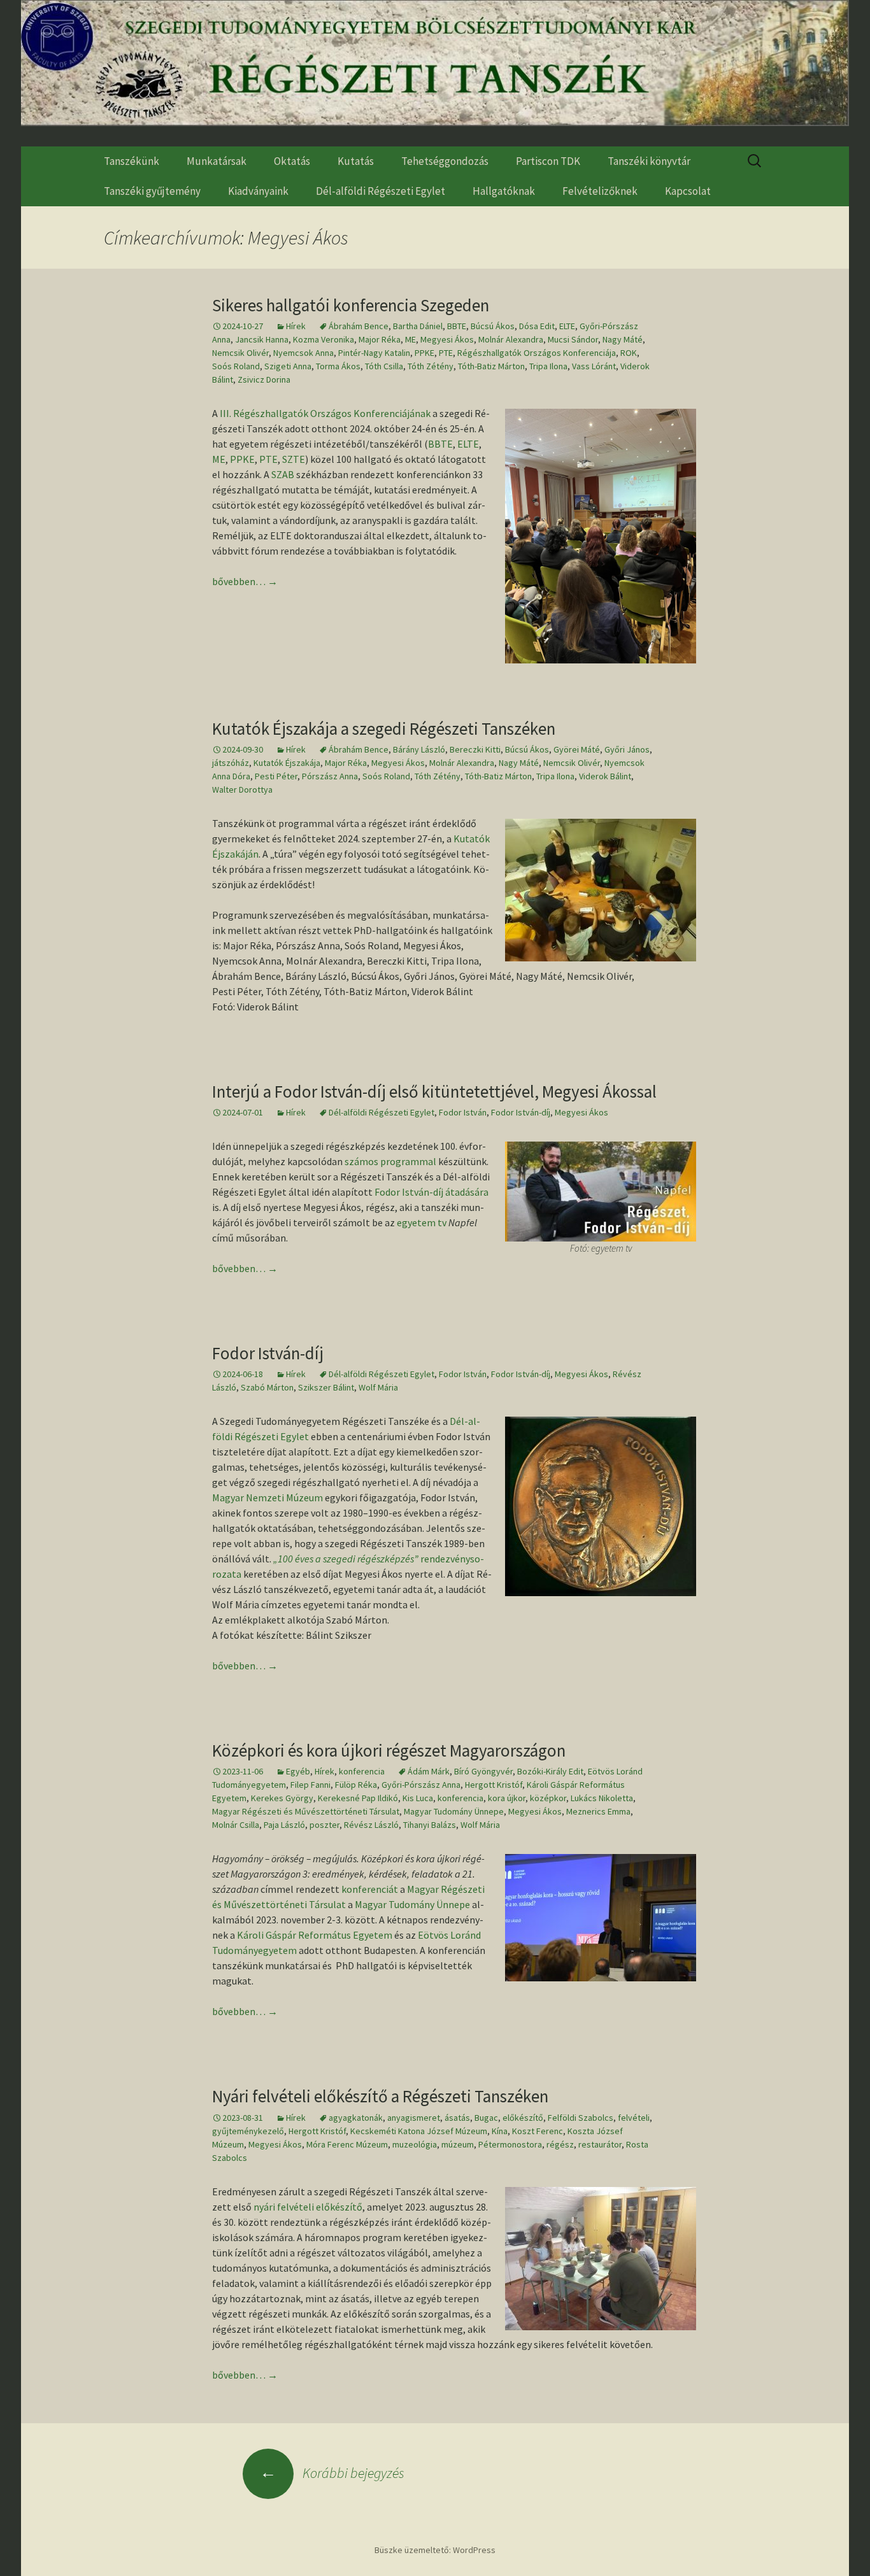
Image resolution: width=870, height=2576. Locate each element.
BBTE (457, 326)
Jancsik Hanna (262, 339)
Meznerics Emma (598, 1811)
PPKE (424, 353)
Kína (500, 2131)
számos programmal (390, 1161)
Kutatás (356, 161)
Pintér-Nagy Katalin (374, 353)
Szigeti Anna (288, 366)
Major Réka (380, 339)
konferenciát (370, 1889)
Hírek (296, 326)
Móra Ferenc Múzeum (347, 2144)
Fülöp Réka (356, 1785)
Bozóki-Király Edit (550, 1771)
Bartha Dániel (418, 326)
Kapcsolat (688, 191)
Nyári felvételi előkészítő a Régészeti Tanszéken (380, 2096)
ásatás (457, 2118)
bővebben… (245, 581)
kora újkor (507, 1798)
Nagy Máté (623, 339)
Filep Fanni (310, 1785)
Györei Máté (577, 749)
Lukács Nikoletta (602, 1798)
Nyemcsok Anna (303, 353)
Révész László (371, 1825)
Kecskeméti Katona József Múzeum (419, 2131)
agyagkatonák (356, 2118)
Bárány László (419, 749)
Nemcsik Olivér (240, 353)
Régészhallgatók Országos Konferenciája (537, 353)
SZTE (294, 459)
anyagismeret (414, 2118)
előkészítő (523, 2118)
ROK (629, 353)
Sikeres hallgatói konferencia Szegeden (351, 305)
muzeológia (415, 2144)
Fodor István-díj (521, 1112)
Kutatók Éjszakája (287, 763)
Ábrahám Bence (359, 326)
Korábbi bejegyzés (332, 2473)
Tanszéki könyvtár (649, 161)
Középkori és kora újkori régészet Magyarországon (389, 1750)
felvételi (634, 2118)
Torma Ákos (338, 366)
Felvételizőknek (600, 191)
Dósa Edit (537, 326)
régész (560, 2144)
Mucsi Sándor (573, 339)
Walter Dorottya (242, 789)
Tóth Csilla (384, 366)
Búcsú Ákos (493, 326)
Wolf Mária (378, 1387)
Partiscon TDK (548, 161)
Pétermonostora (510, 2144)
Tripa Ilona (548, 366)
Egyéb (298, 1771)
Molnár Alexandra (511, 339)
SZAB (283, 474)
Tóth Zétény (431, 366)
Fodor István (463, 1112)
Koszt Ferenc (538, 2131)
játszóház (231, 763)
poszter (324, 1825)
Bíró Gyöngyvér (483, 1771)
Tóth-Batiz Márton (491, 366)
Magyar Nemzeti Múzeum (267, 1497)
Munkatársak (217, 161)
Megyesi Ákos (447, 339)
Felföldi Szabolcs (581, 2118)
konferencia (362, 1771)
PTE (446, 353)
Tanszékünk (132, 161)
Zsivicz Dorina (264, 379)
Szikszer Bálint (326, 1387)
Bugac (486, 2118)
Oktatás (292, 161)
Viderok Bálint (605, 776)
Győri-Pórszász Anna (421, 1785)
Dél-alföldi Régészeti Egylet (381, 191)
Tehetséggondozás (445, 161)
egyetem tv (422, 1222)
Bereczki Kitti (475, 749)
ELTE (567, 326)
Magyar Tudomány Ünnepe (454, 1811)
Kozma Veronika (324, 339)
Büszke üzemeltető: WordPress (435, 2550)
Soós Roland (236, 366)
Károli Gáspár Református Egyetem (315, 1935)
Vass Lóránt (594, 366)
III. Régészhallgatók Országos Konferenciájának (325, 413)
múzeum (458, 2144)
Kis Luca (418, 1798)
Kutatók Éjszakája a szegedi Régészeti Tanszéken (384, 728)
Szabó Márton (267, 1387)
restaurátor (600, 2144)
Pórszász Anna (330, 776)
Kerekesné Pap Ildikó (358, 1798)
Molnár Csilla (236, 1825)
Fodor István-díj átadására (431, 1192)
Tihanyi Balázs (430, 1825)
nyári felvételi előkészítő (308, 2207)
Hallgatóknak (504, 191)
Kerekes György (282, 1798)
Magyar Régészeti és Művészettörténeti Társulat (306, 1811)
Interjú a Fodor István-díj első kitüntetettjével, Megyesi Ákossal (434, 1091)
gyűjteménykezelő (248, 2131)
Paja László (284, 1825)
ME (410, 339)
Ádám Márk (429, 1771)
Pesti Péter (276, 776)
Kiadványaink (258, 191)
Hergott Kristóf (494, 1785)
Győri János (627, 749)
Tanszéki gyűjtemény (152, 191)
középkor (548, 1798)
